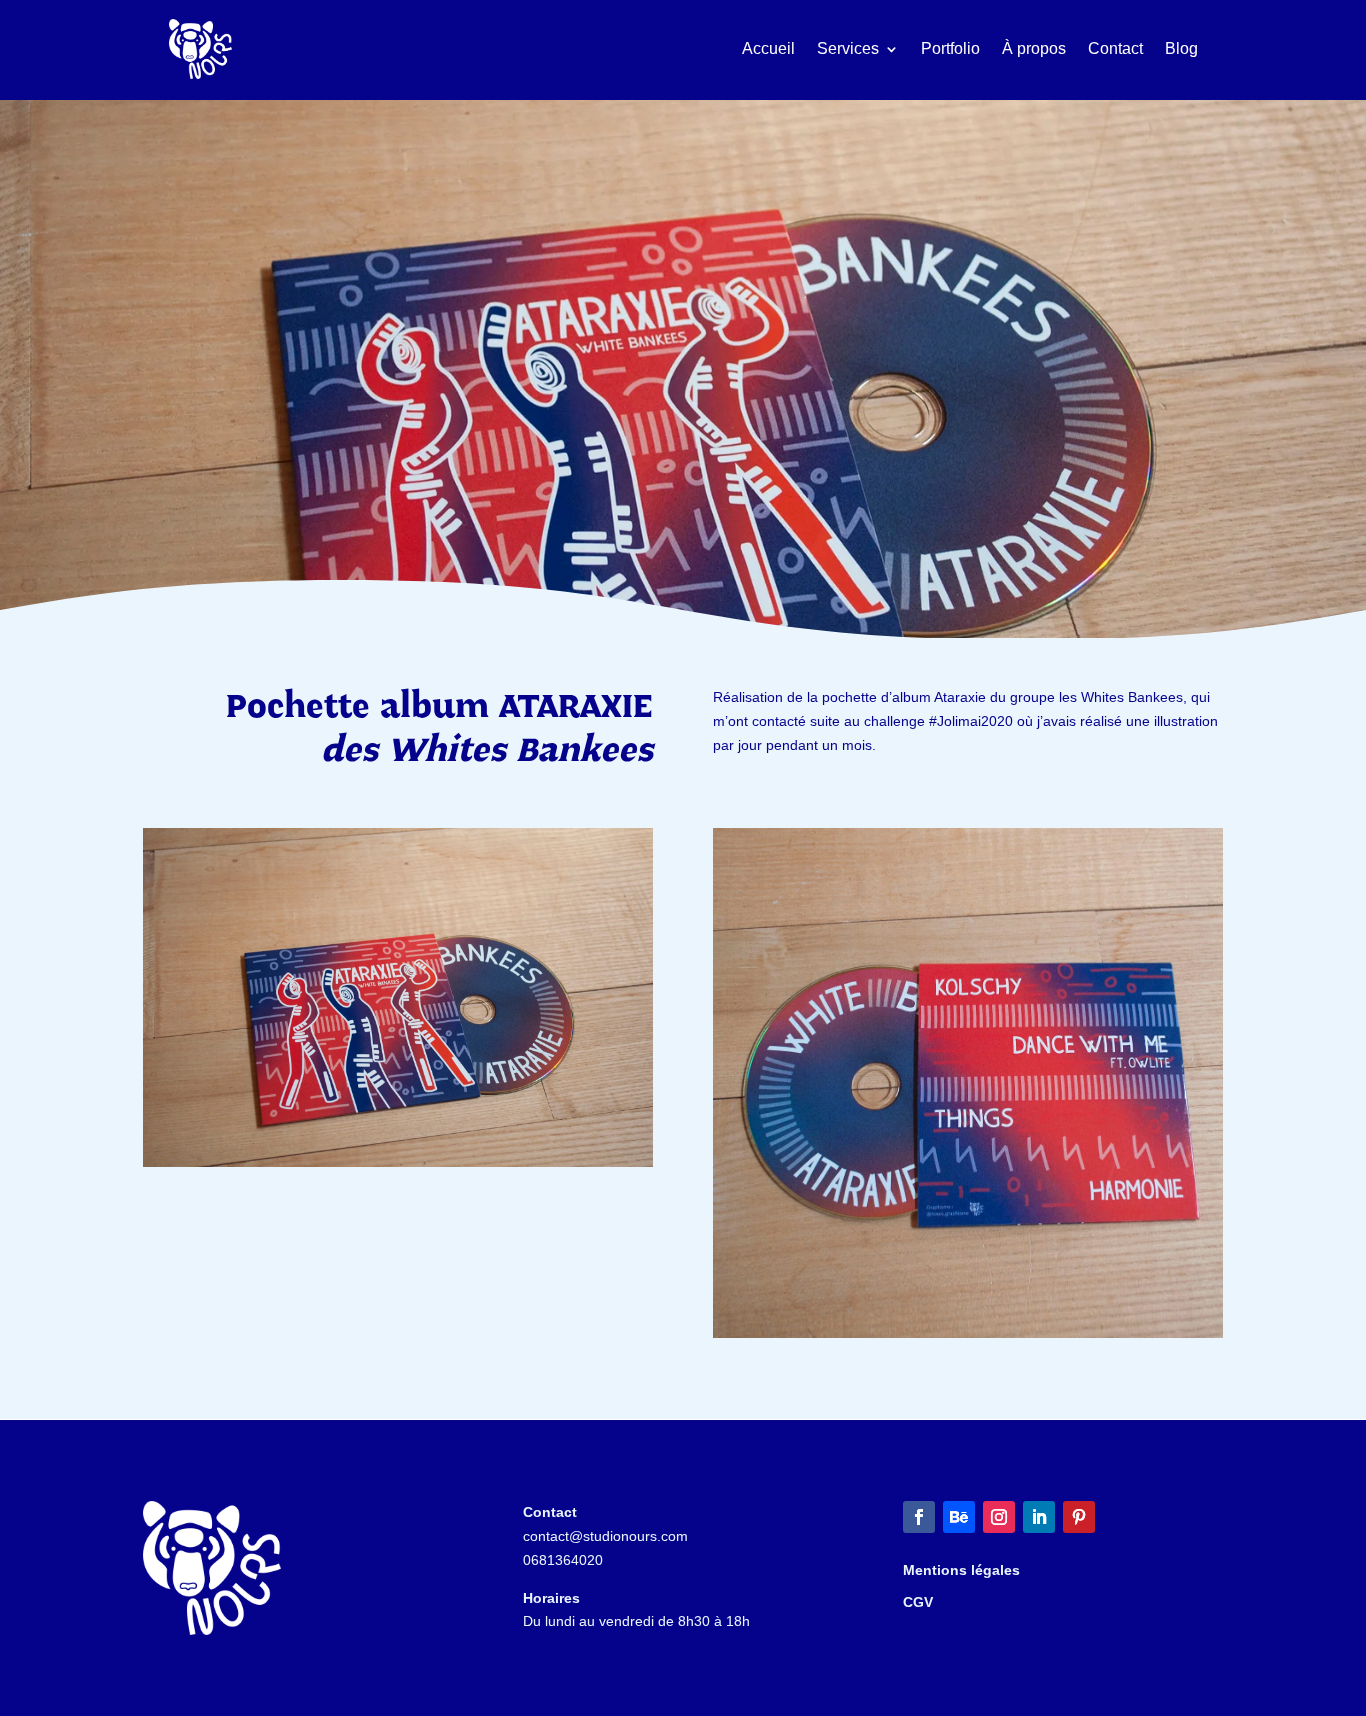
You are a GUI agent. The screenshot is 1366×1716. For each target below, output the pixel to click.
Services (848, 48)
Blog (1181, 48)
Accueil (768, 48)
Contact (1115, 48)
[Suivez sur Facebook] (919, 1517)
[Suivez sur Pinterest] (1079, 1517)
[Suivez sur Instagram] (999, 1517)
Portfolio (950, 48)
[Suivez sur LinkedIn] (1039, 1517)
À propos (1034, 48)
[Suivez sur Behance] (959, 1517)
